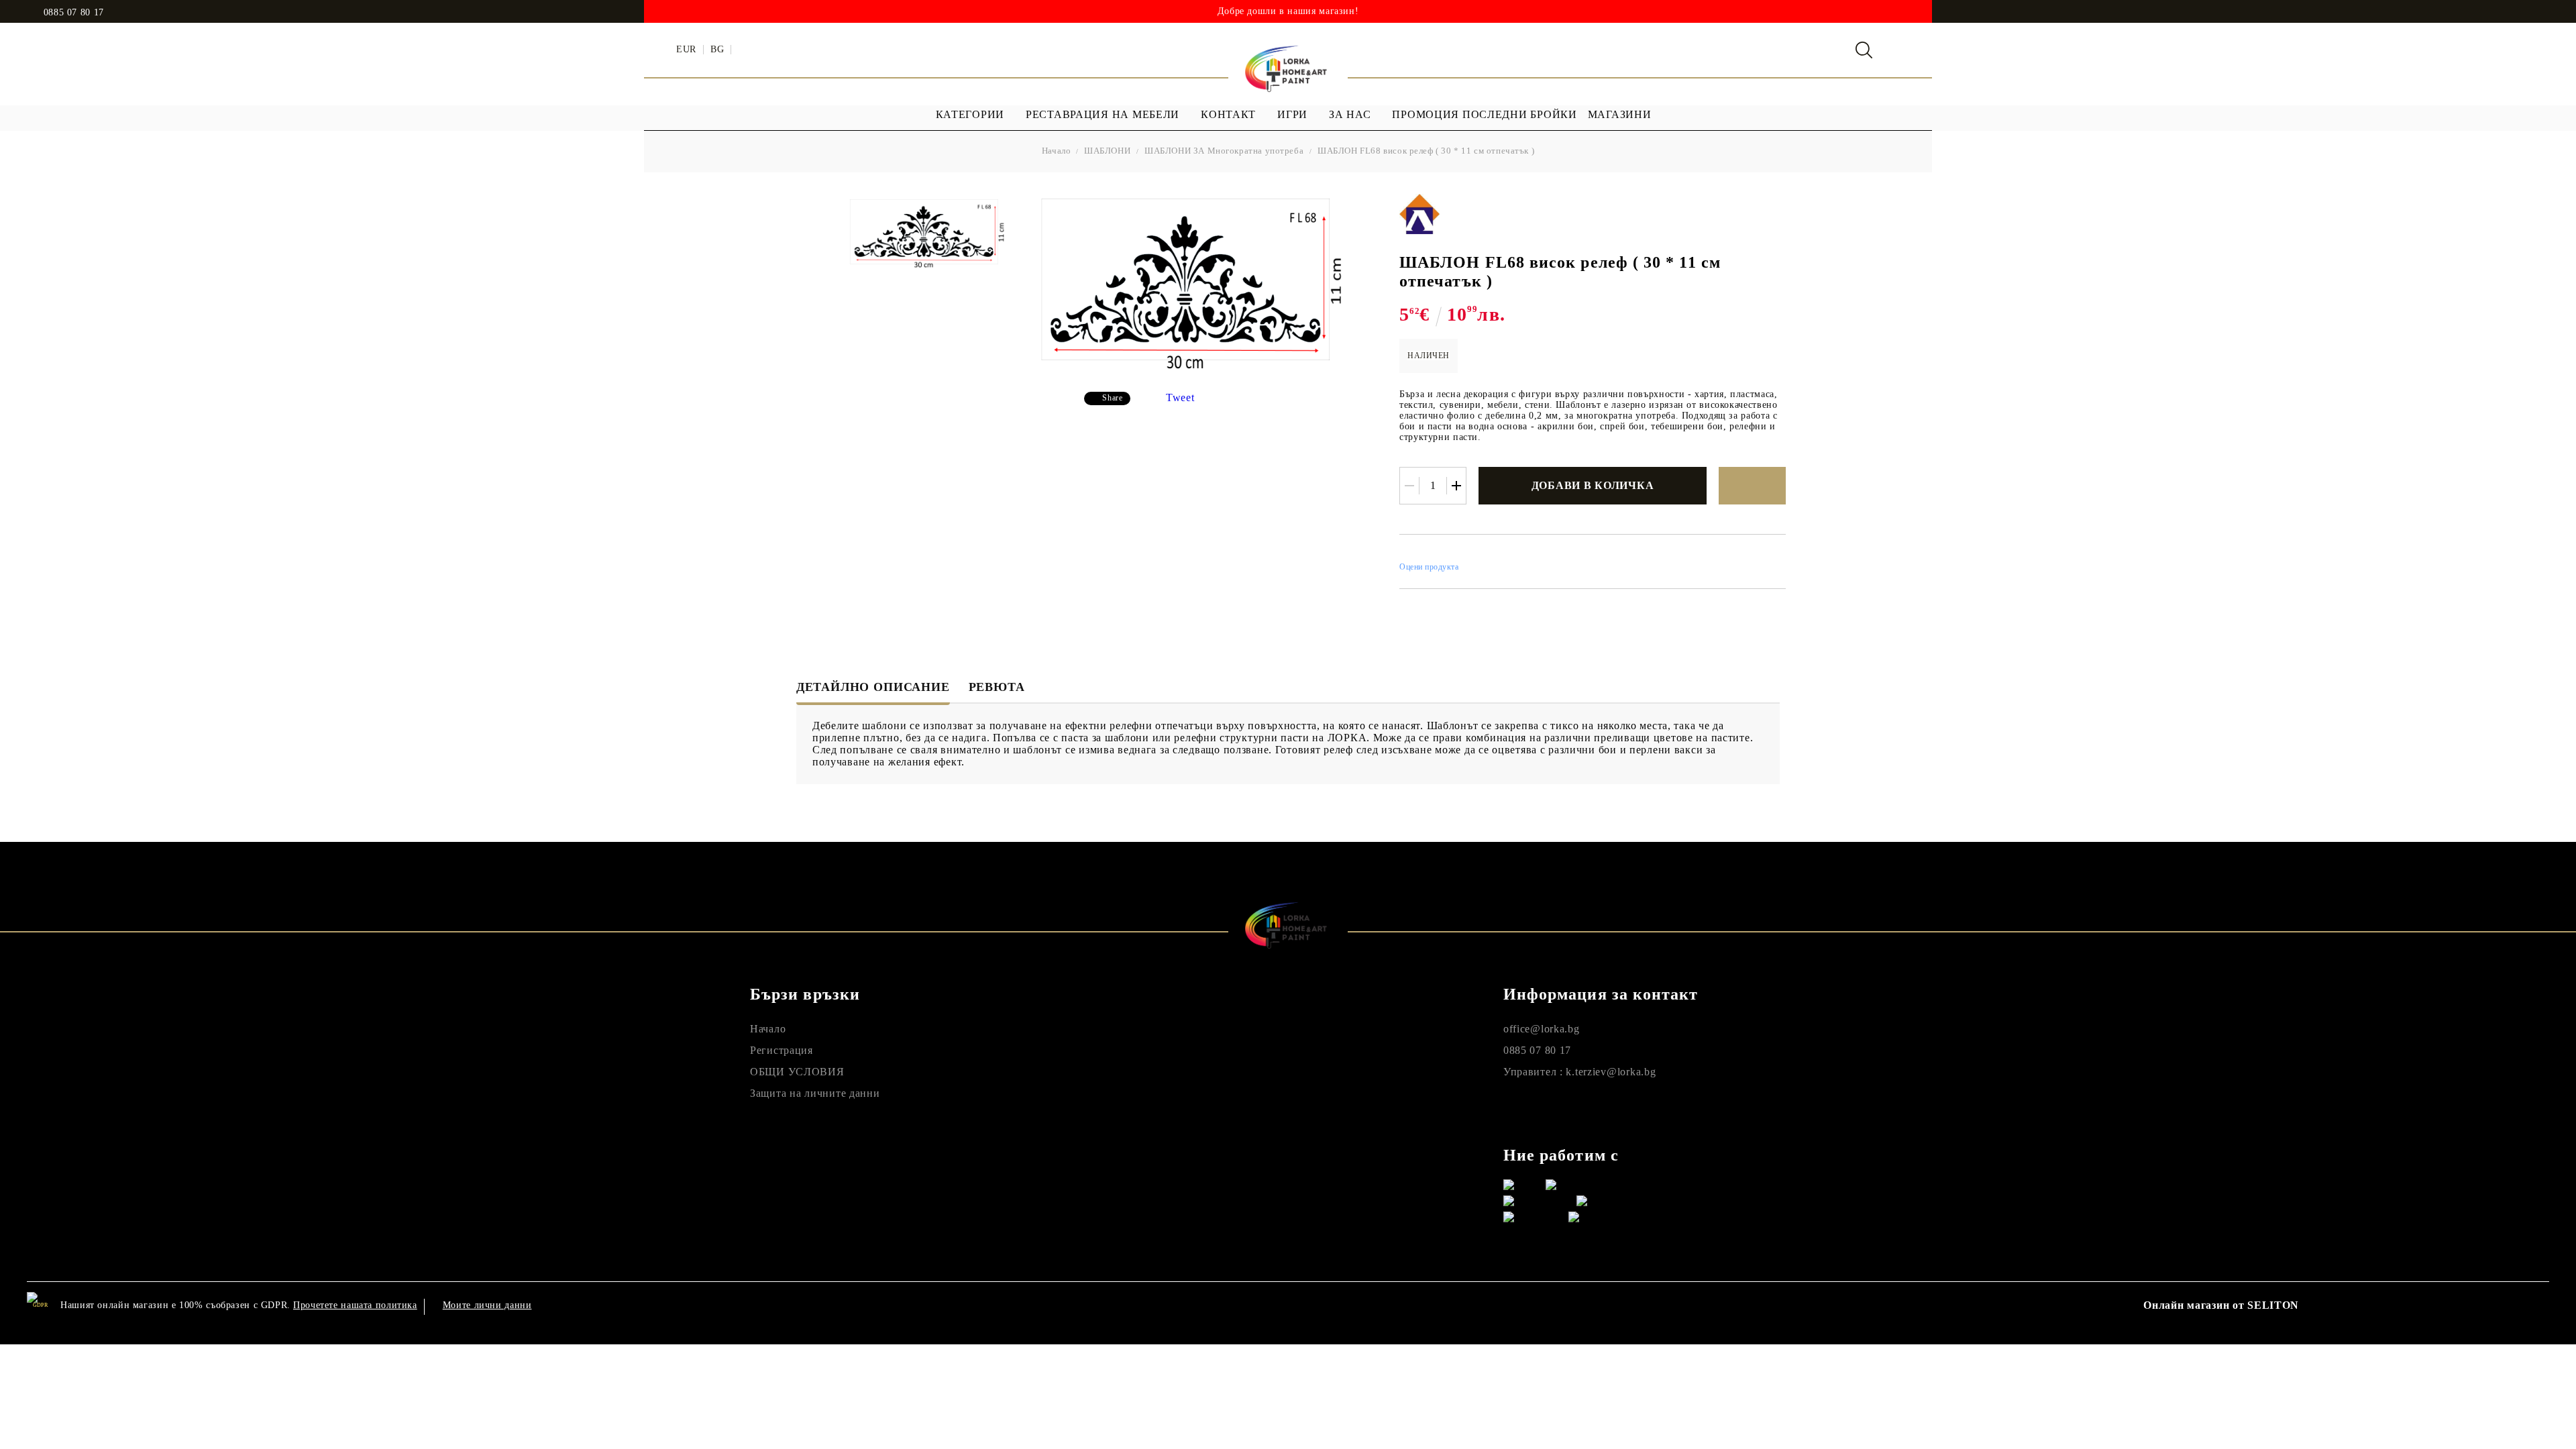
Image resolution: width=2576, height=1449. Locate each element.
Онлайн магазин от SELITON (2221, 1305)
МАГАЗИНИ (1620, 114)
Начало (1057, 151)
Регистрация (782, 1050)
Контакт (1228, 114)
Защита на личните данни (815, 1093)
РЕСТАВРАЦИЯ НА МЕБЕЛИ (1103, 114)
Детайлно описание (873, 687)
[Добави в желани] (1752, 486)
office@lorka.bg (1542, 1029)
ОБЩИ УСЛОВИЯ (797, 1072)
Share (1112, 398)
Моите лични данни (487, 1305)
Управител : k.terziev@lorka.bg (1580, 1072)
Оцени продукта (1429, 567)
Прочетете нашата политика (355, 1305)
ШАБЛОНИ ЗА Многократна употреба (1224, 151)
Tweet (1180, 397)
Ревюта (997, 687)
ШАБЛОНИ (1107, 151)
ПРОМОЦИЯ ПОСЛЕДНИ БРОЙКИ (1484, 114)
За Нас (1350, 114)
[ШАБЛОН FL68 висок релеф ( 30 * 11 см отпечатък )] (928, 233)
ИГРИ (1292, 114)
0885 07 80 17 (74, 13)
